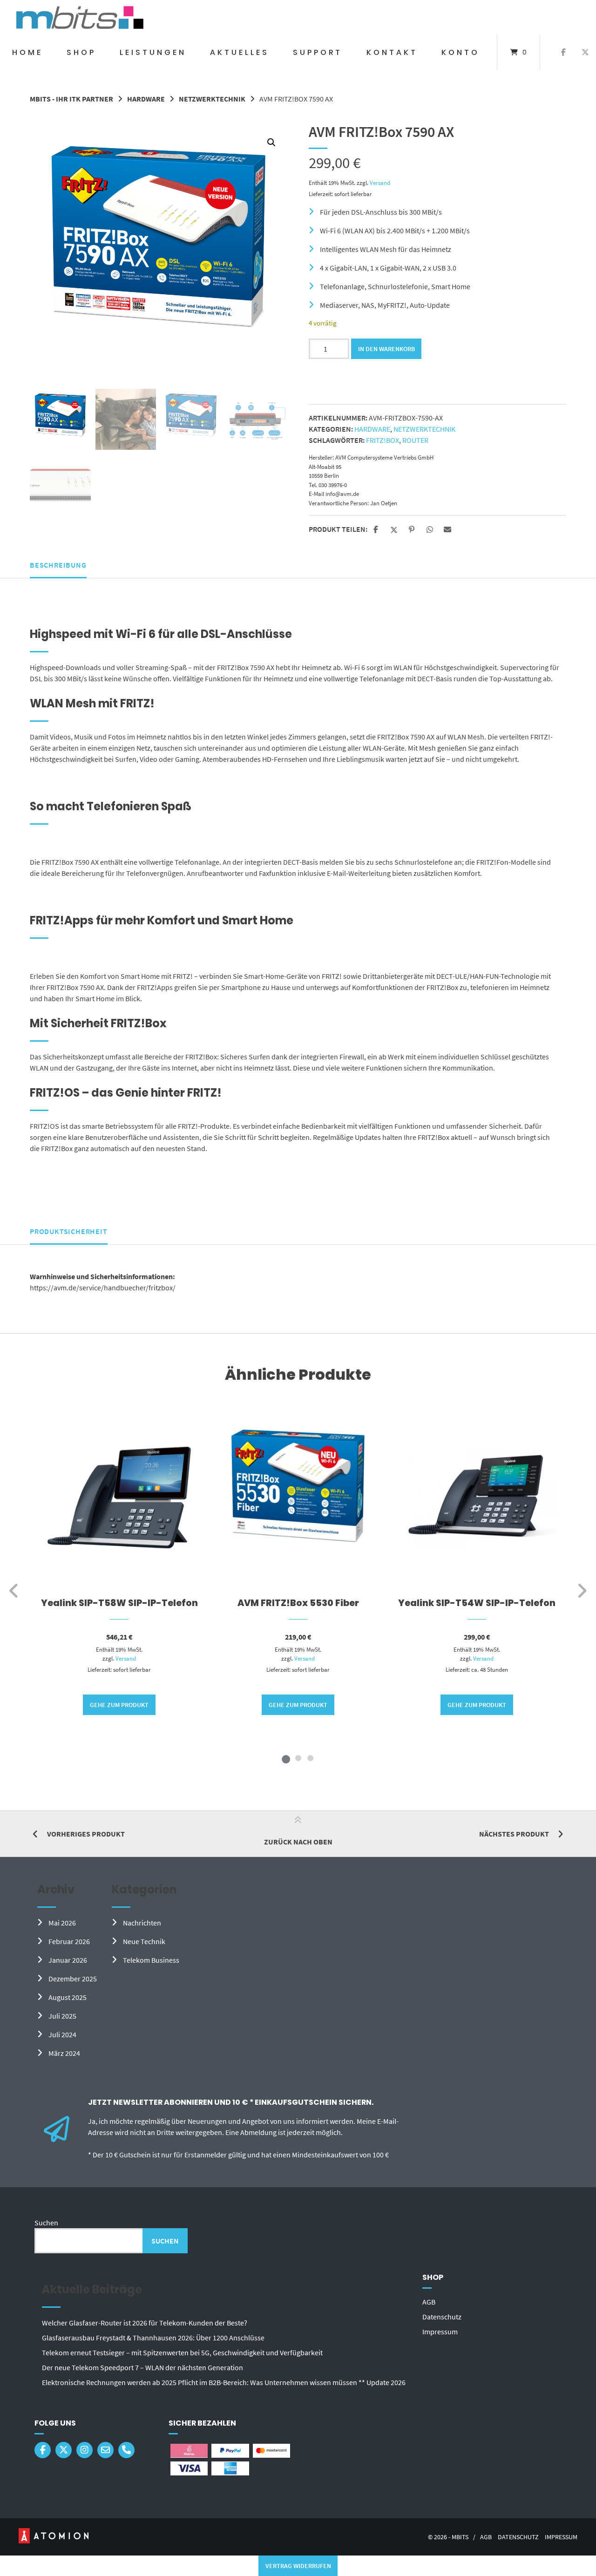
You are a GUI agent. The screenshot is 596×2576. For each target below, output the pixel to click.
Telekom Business (151, 1960)
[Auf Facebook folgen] (564, 53)
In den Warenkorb (386, 349)
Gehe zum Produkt (119, 1705)
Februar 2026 (69, 1941)
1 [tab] (286, 1758)
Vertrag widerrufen (298, 2566)
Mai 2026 (62, 1923)
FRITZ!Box (383, 440)
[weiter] (582, 1591)
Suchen (46, 2223)
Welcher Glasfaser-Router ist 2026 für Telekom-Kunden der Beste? (145, 2323)
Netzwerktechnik (212, 99)
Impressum (440, 2332)
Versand (380, 183)
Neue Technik (144, 1941)
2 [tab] (298, 1758)
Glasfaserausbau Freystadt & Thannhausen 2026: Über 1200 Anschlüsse (153, 2338)
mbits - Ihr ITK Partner (71, 99)
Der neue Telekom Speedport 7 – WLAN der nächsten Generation (142, 2367)
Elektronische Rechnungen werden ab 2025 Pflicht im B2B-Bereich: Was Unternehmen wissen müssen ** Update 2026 (224, 2382)
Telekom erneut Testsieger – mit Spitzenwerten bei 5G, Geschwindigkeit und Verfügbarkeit (182, 2352)
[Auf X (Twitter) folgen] (585, 53)
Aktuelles (240, 52)
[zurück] (14, 1591)
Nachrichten (142, 1923)
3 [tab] (310, 1758)
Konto (461, 52)
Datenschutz (442, 2317)
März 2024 (64, 2053)
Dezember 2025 (73, 1979)
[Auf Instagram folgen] (85, 2450)
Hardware (146, 99)
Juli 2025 (62, 2016)
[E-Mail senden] (105, 2450)
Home (27, 52)
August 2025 (68, 1997)
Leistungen (153, 52)
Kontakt (392, 52)
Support (318, 52)
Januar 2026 (68, 1960)
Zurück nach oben (298, 1842)
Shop (81, 52)
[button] (271, 142)
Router (415, 440)
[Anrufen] (126, 2450)
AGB (429, 2302)
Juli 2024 (62, 2034)
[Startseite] (80, 17)
